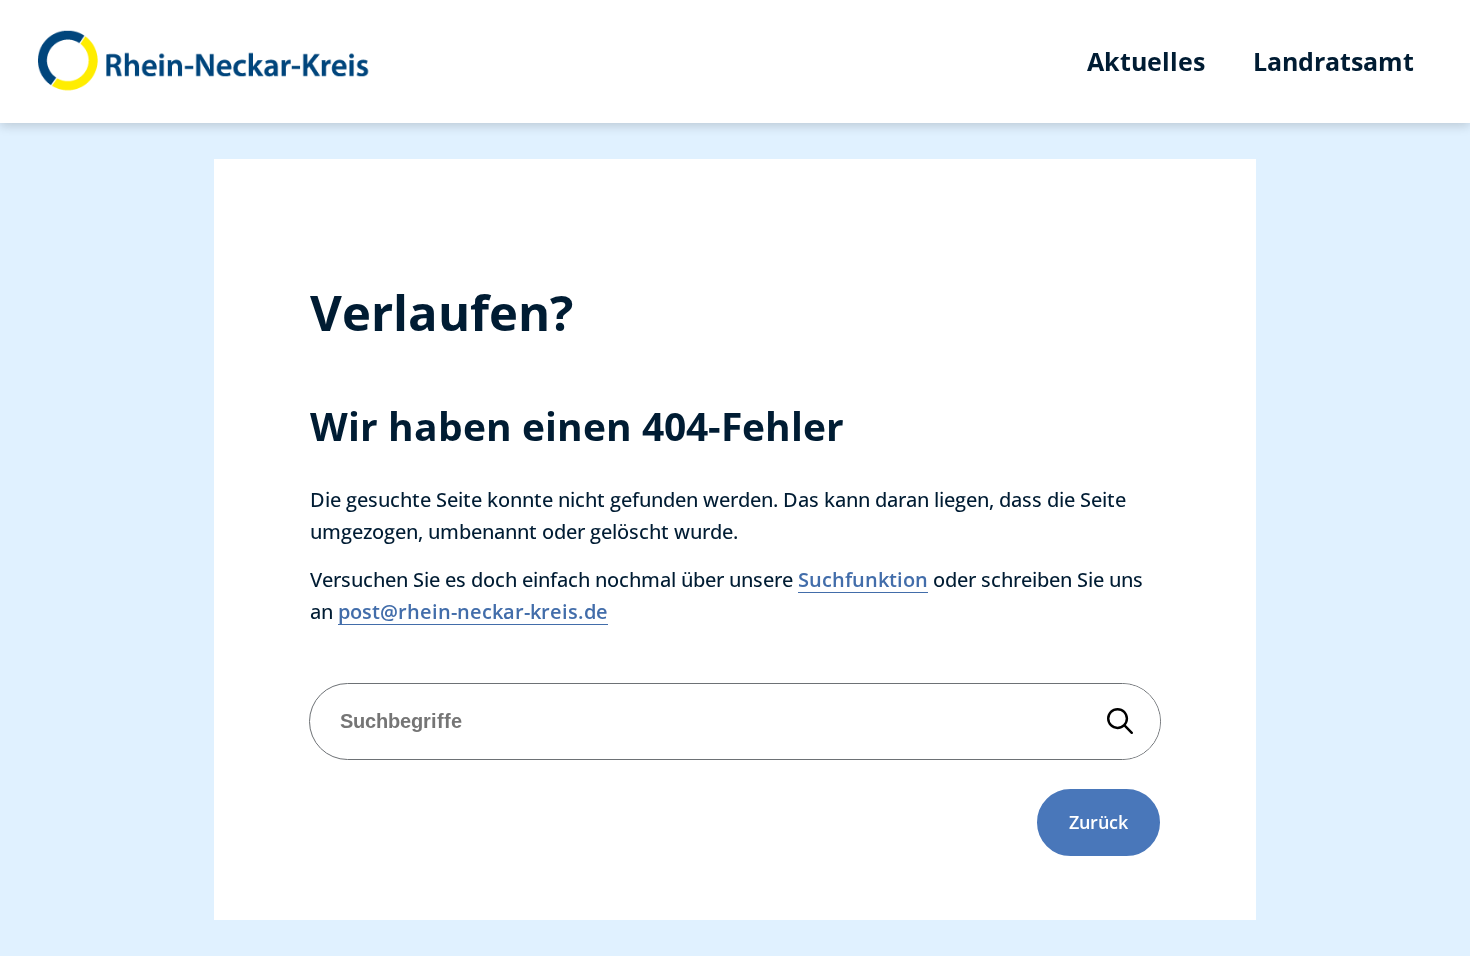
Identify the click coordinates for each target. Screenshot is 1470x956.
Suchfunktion (863, 579)
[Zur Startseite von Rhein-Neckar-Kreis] (204, 61)
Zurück (1098, 822)
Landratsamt (1333, 61)
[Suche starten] (1120, 721)
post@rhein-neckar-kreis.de (473, 611)
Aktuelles (1146, 61)
